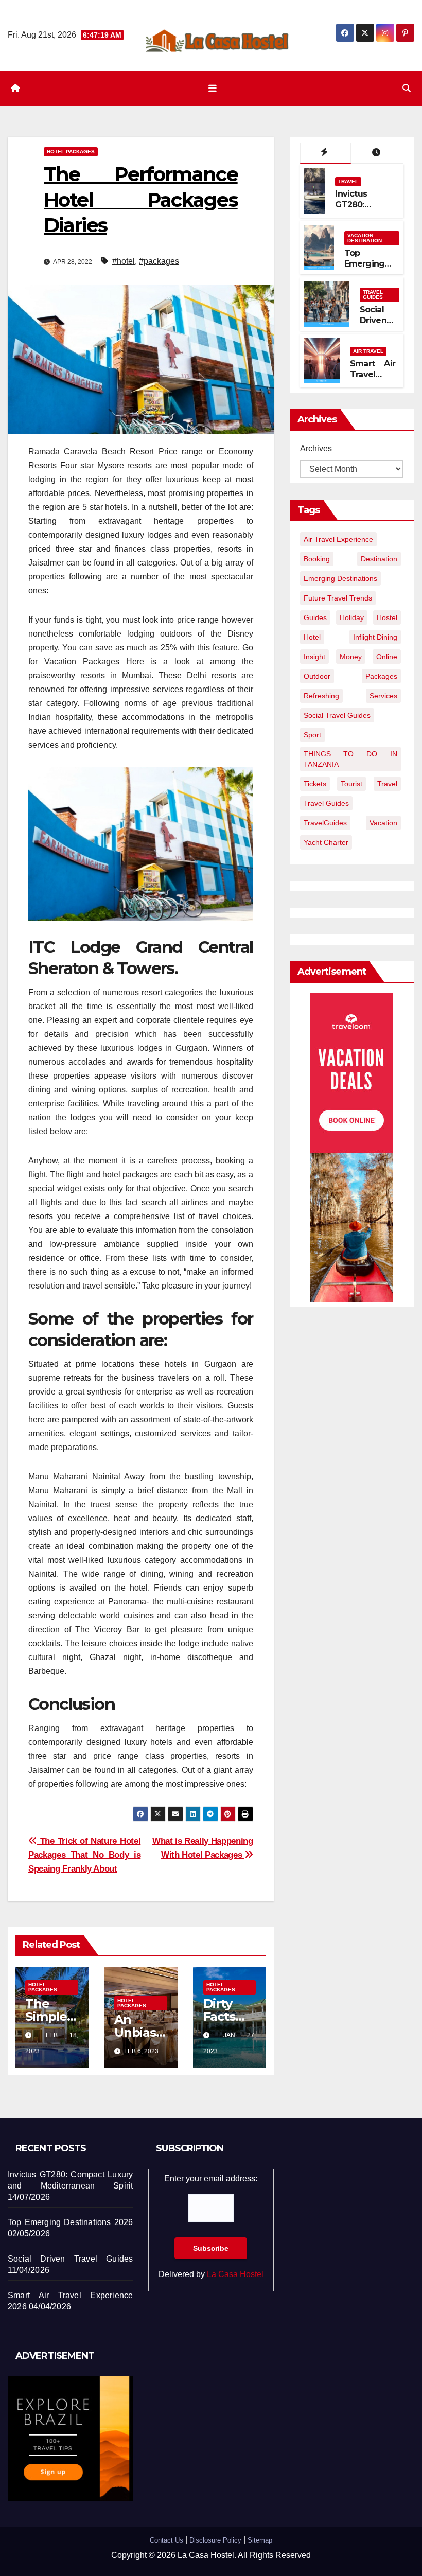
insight (314, 657)
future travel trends (338, 598)
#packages (159, 261)
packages (381, 676)
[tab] (326, 153)
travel (387, 784)
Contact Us (166, 2540)
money (351, 657)
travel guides (326, 803)
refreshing (321, 696)
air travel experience (338, 539)
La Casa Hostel (235, 2274)
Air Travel (368, 351)
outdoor (317, 676)
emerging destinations (340, 578)
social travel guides (337, 715)
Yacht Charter (326, 842)
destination (379, 559)
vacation (383, 823)
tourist (351, 784)
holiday (352, 617)
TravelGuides (325, 823)
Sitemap (260, 2540)
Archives (316, 448)
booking (317, 559)
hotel (312, 637)
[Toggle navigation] (213, 89)
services (383, 696)
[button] (407, 88)
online (387, 657)
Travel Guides (373, 295)
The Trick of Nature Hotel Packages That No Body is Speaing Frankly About (84, 1855)
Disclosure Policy (215, 2540)
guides (315, 617)
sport (312, 735)
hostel (387, 617)
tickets (315, 784)
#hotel (124, 261)
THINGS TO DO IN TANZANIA (350, 759)
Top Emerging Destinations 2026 (370, 269)
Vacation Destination (365, 238)
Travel (348, 181)
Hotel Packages (71, 152)
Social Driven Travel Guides (374, 325)
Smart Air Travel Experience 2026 (373, 380)
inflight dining (375, 637)
